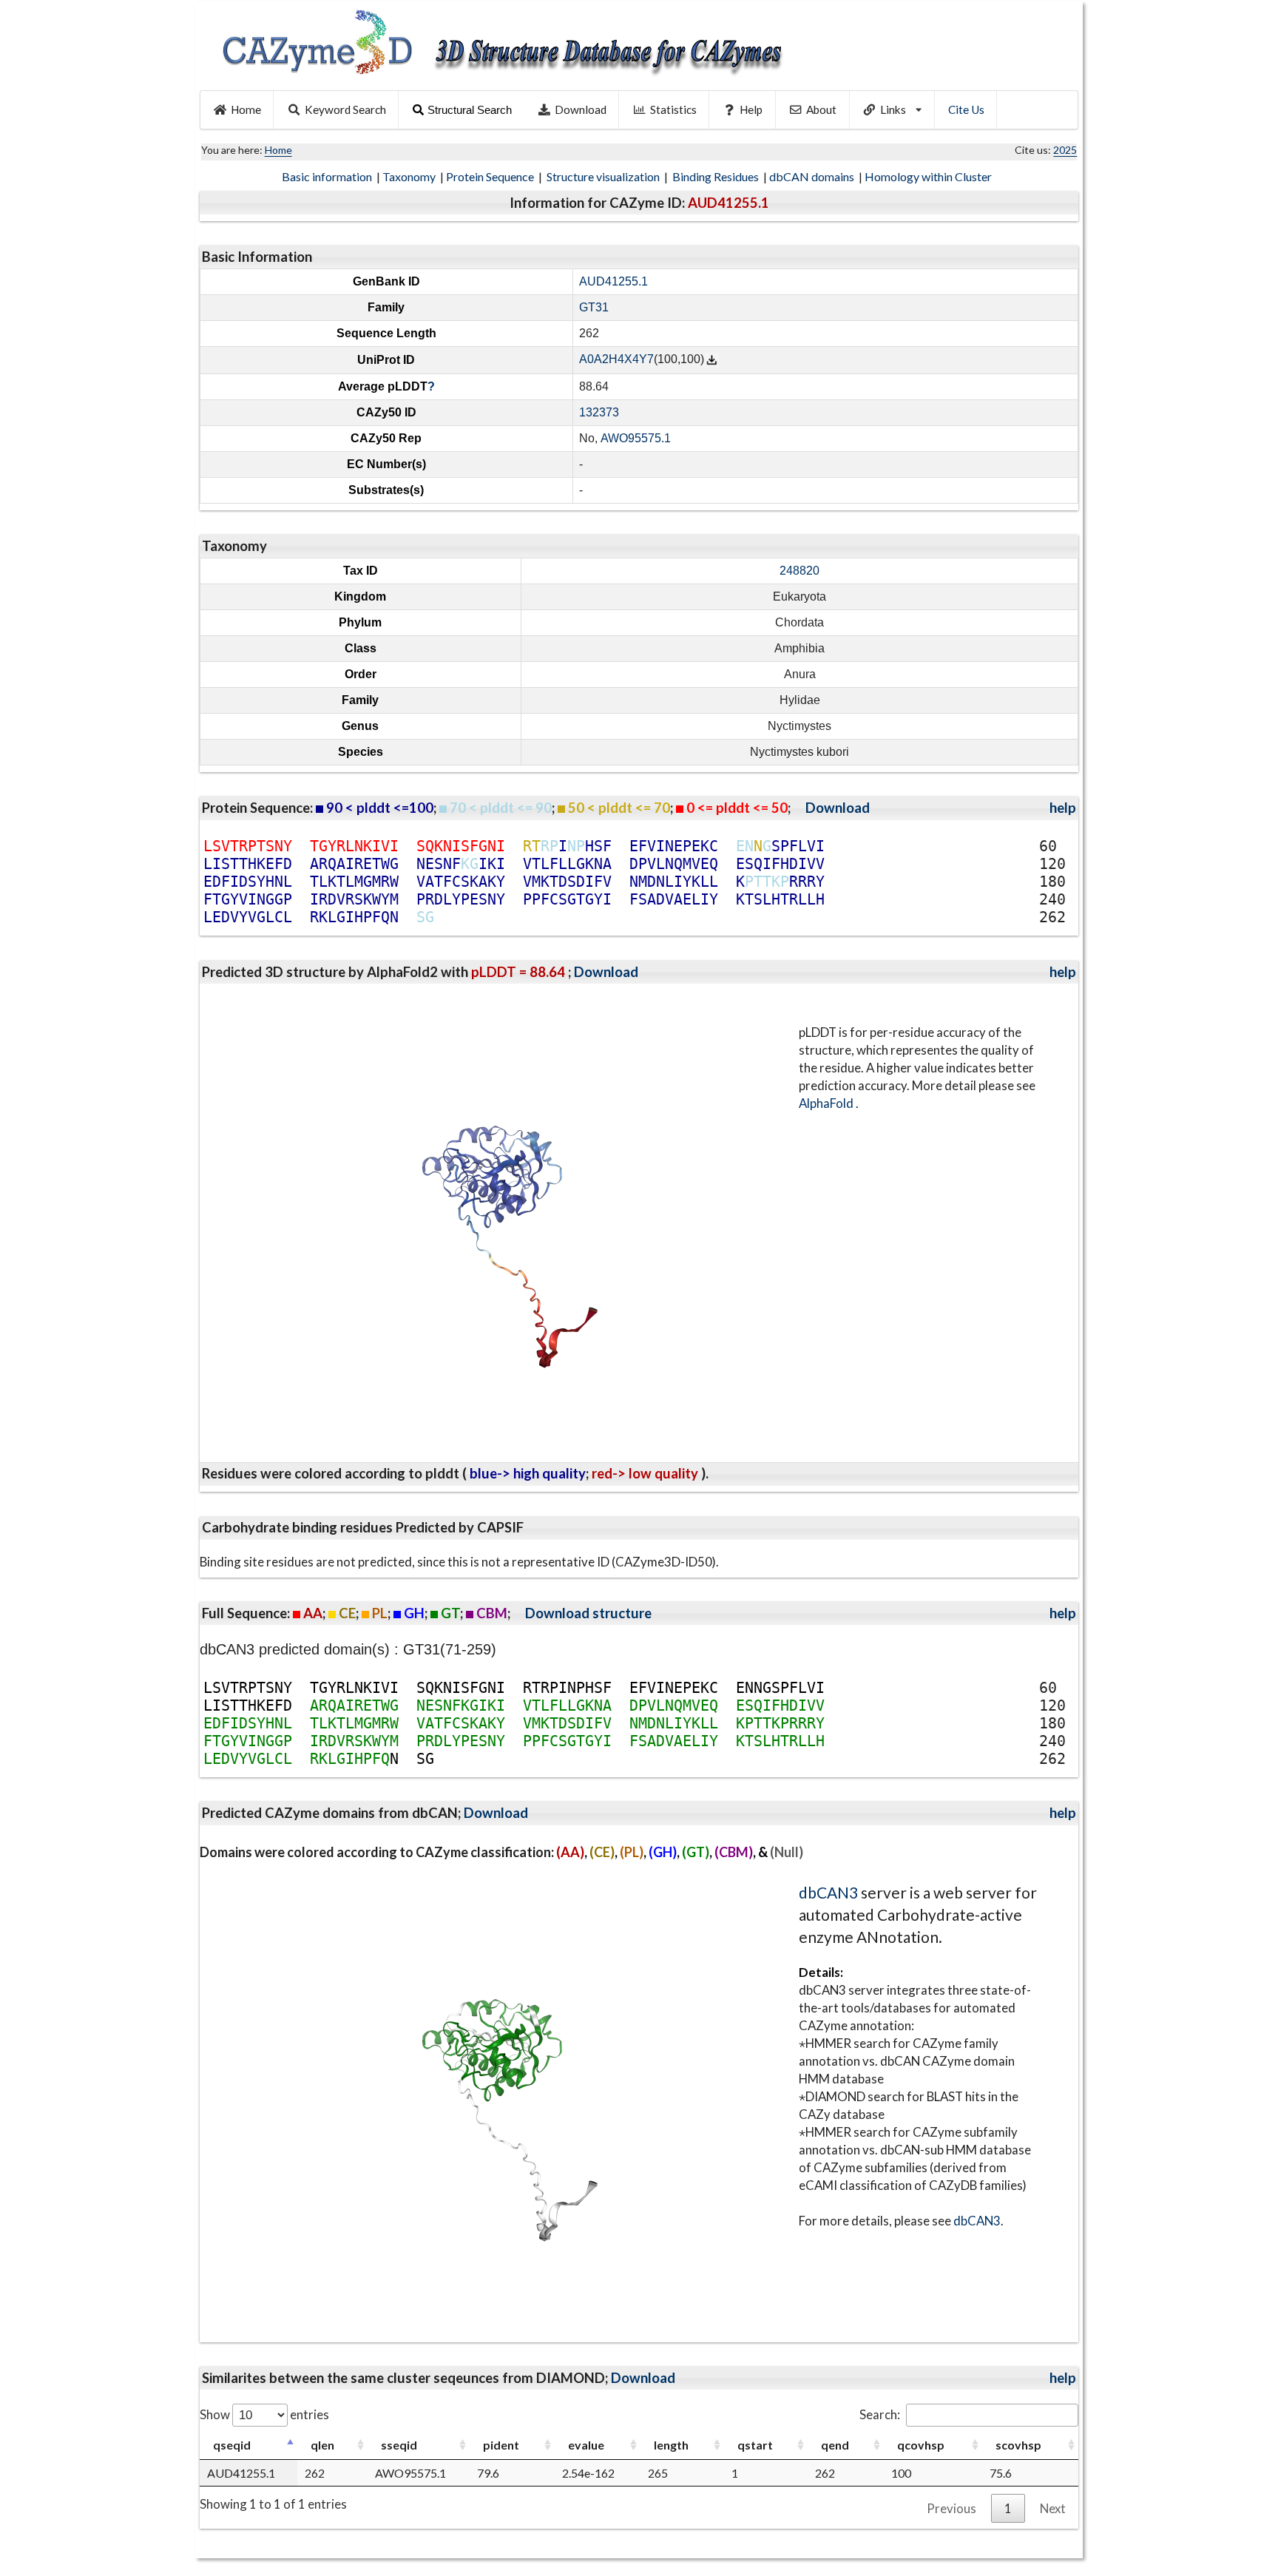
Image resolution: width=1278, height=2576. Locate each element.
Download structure (588, 1613)
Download (581, 109)
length (671, 2445)
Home (246, 109)
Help (751, 109)
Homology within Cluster (929, 176)
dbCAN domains (813, 176)
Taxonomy (410, 176)
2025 (1065, 150)
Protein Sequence (491, 176)
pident (501, 2445)
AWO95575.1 (636, 438)
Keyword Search (345, 109)
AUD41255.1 (613, 281)
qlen (322, 2445)
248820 (799, 571)
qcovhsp (921, 2445)
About (821, 109)
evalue (586, 2445)
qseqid (232, 2445)
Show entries (264, 2414)
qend (835, 2445)
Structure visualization (604, 176)
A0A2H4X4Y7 (616, 360)
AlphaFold (827, 1103)
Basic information (328, 176)
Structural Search (470, 110)
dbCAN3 (828, 1892)
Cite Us (966, 109)
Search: (880, 2414)
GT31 (594, 307)
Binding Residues (717, 176)
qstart (755, 2445)
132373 (599, 412)
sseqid (399, 2445)
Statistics (673, 109)
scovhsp (1018, 2445)
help (1063, 808)
